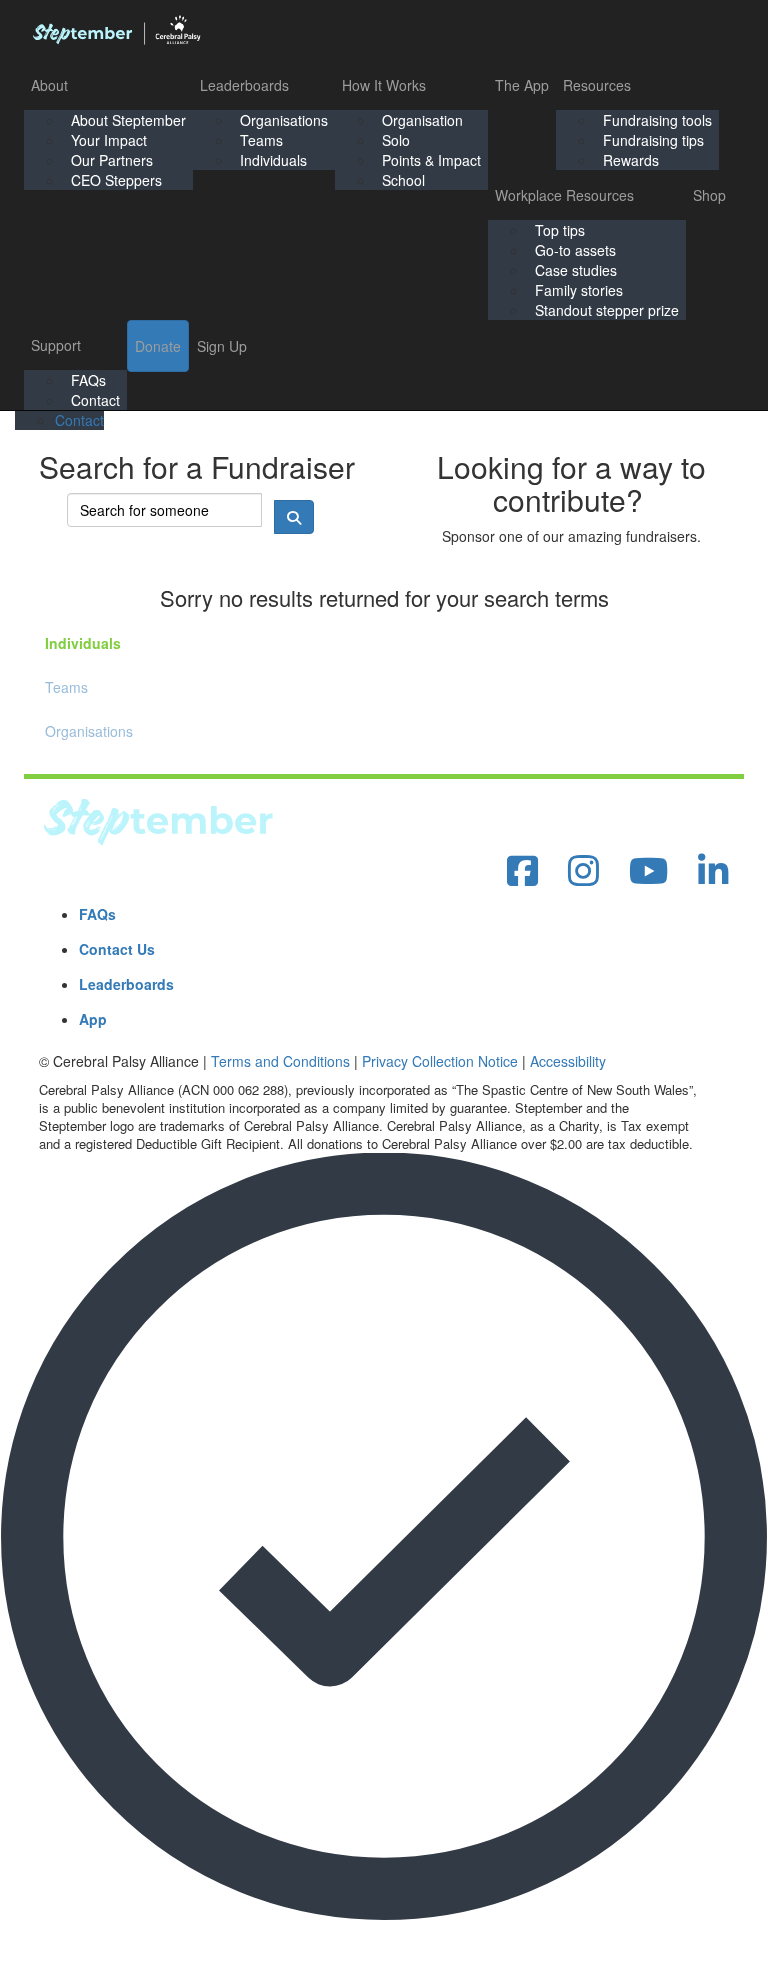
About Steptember (128, 120)
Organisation (422, 120)
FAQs (88, 380)
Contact (95, 400)
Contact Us (117, 949)
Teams (261, 140)
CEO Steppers (116, 180)
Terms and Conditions (280, 1061)
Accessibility (568, 1061)
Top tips (560, 230)
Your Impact (109, 140)
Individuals (273, 160)
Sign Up (222, 346)
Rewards (631, 160)
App (93, 1019)
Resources (597, 85)
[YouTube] (648, 871)
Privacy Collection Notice (440, 1061)
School (403, 180)
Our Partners (112, 160)
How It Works (384, 85)
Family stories (579, 290)
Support (56, 345)
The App (522, 85)
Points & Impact (431, 160)
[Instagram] (583, 871)
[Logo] (116, 30)
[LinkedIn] (713, 871)
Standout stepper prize (607, 310)
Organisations (284, 120)
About (49, 85)
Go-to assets (575, 250)
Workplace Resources (564, 195)
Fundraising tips (653, 140)
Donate (158, 346)
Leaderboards (244, 85)
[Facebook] (522, 871)
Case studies (576, 270)
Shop (709, 195)
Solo (396, 140)
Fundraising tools (657, 120)
